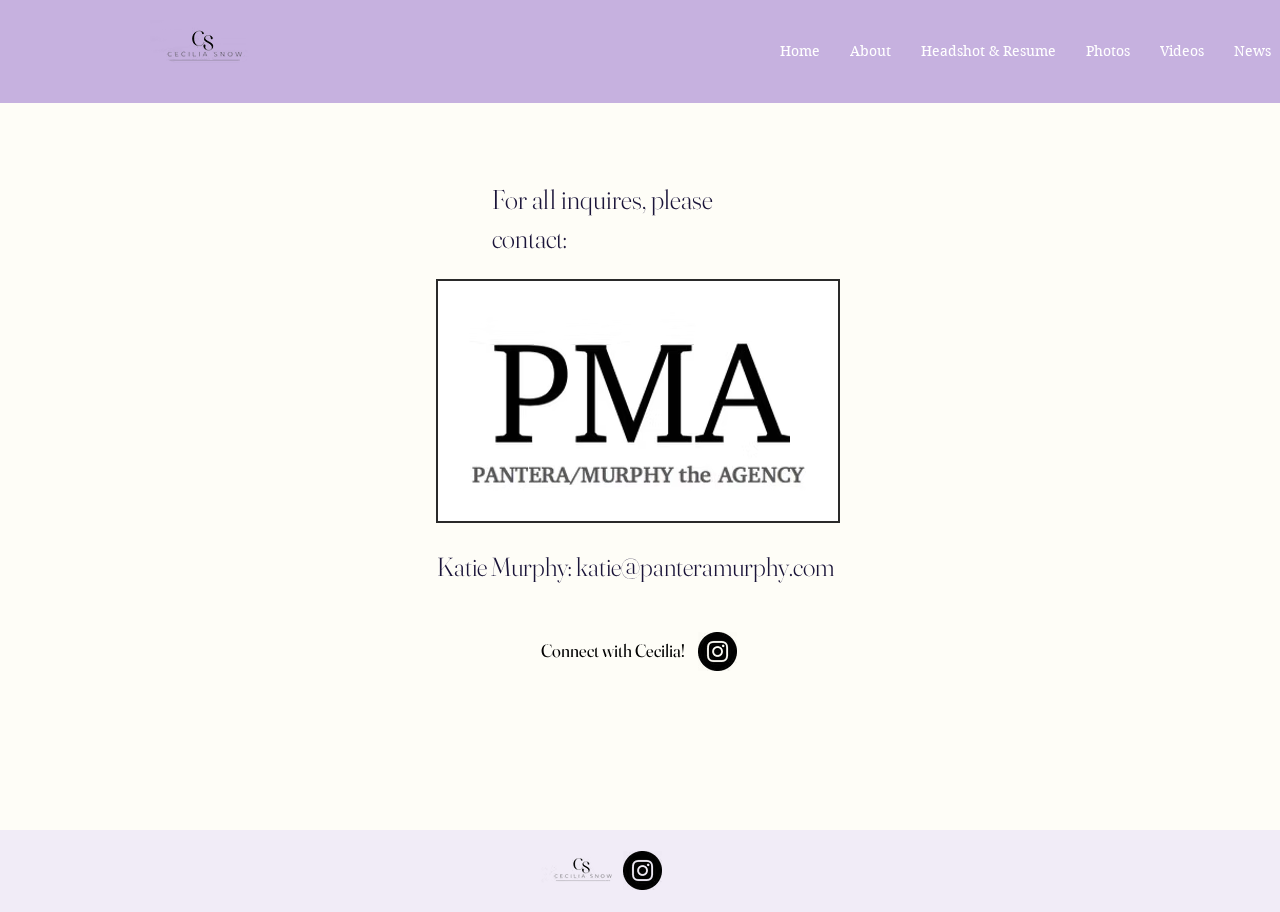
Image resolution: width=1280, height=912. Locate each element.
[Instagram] (717, 651)
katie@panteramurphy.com (705, 567)
